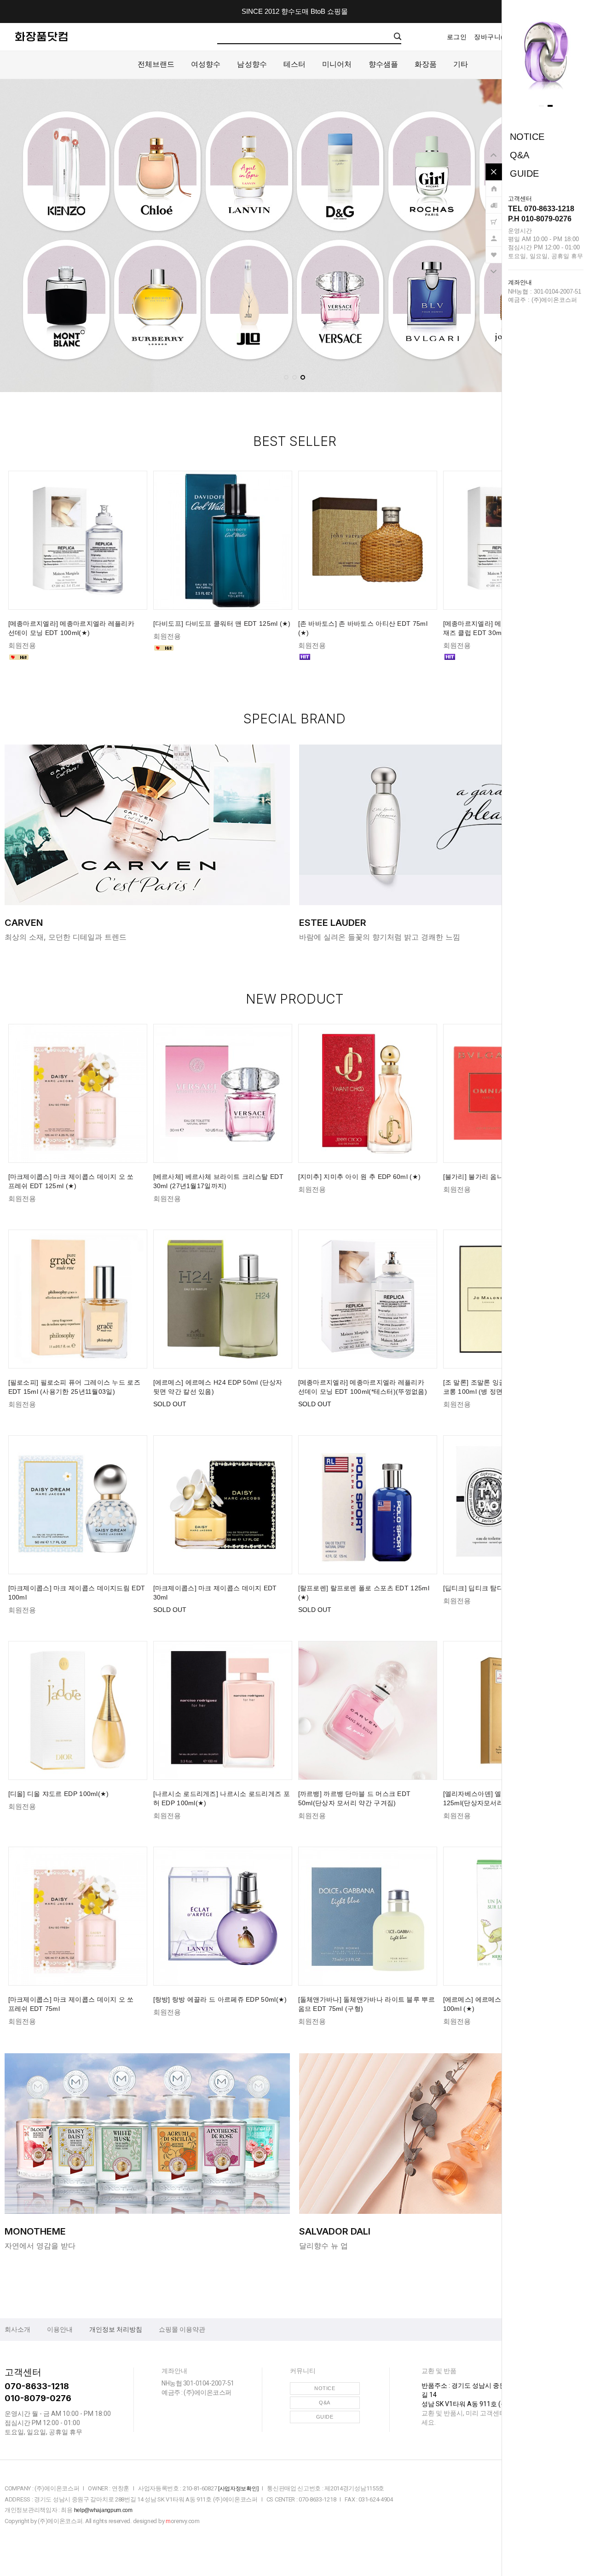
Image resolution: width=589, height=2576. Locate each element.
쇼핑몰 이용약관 (182, 2329)
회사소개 (17, 2329)
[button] (541, 106)
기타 (461, 64)
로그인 (457, 37)
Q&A (520, 155)
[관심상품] (494, 250)
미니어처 (337, 64)
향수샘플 (383, 64)
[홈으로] (494, 184)
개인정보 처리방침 (116, 2329)
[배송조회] (494, 201)
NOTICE (527, 137)
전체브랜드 (156, 64)
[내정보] (494, 234)
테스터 (294, 64)
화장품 (426, 64)
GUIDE (524, 173)
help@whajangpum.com (103, 2510)
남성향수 (252, 64)
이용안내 (60, 2329)
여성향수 (206, 64)
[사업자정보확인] (238, 2489)
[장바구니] (494, 217)
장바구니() (492, 37)
